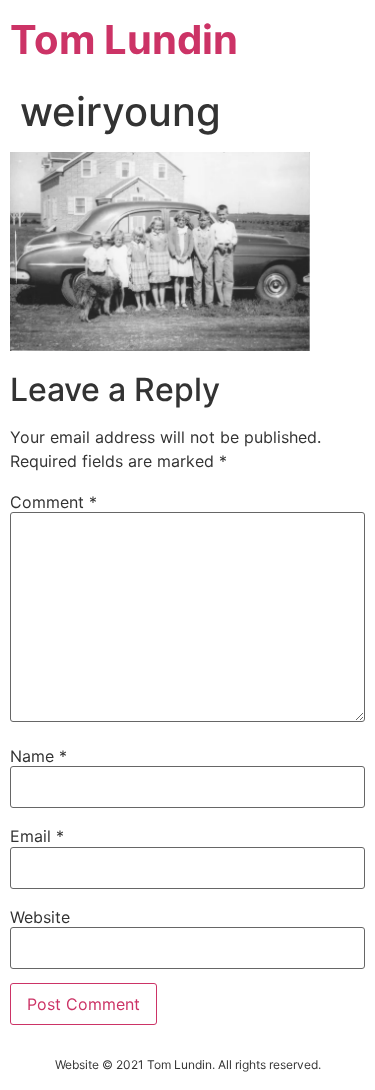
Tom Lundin (124, 39)
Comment (53, 502)
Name (38, 756)
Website (40, 917)
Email (37, 836)
